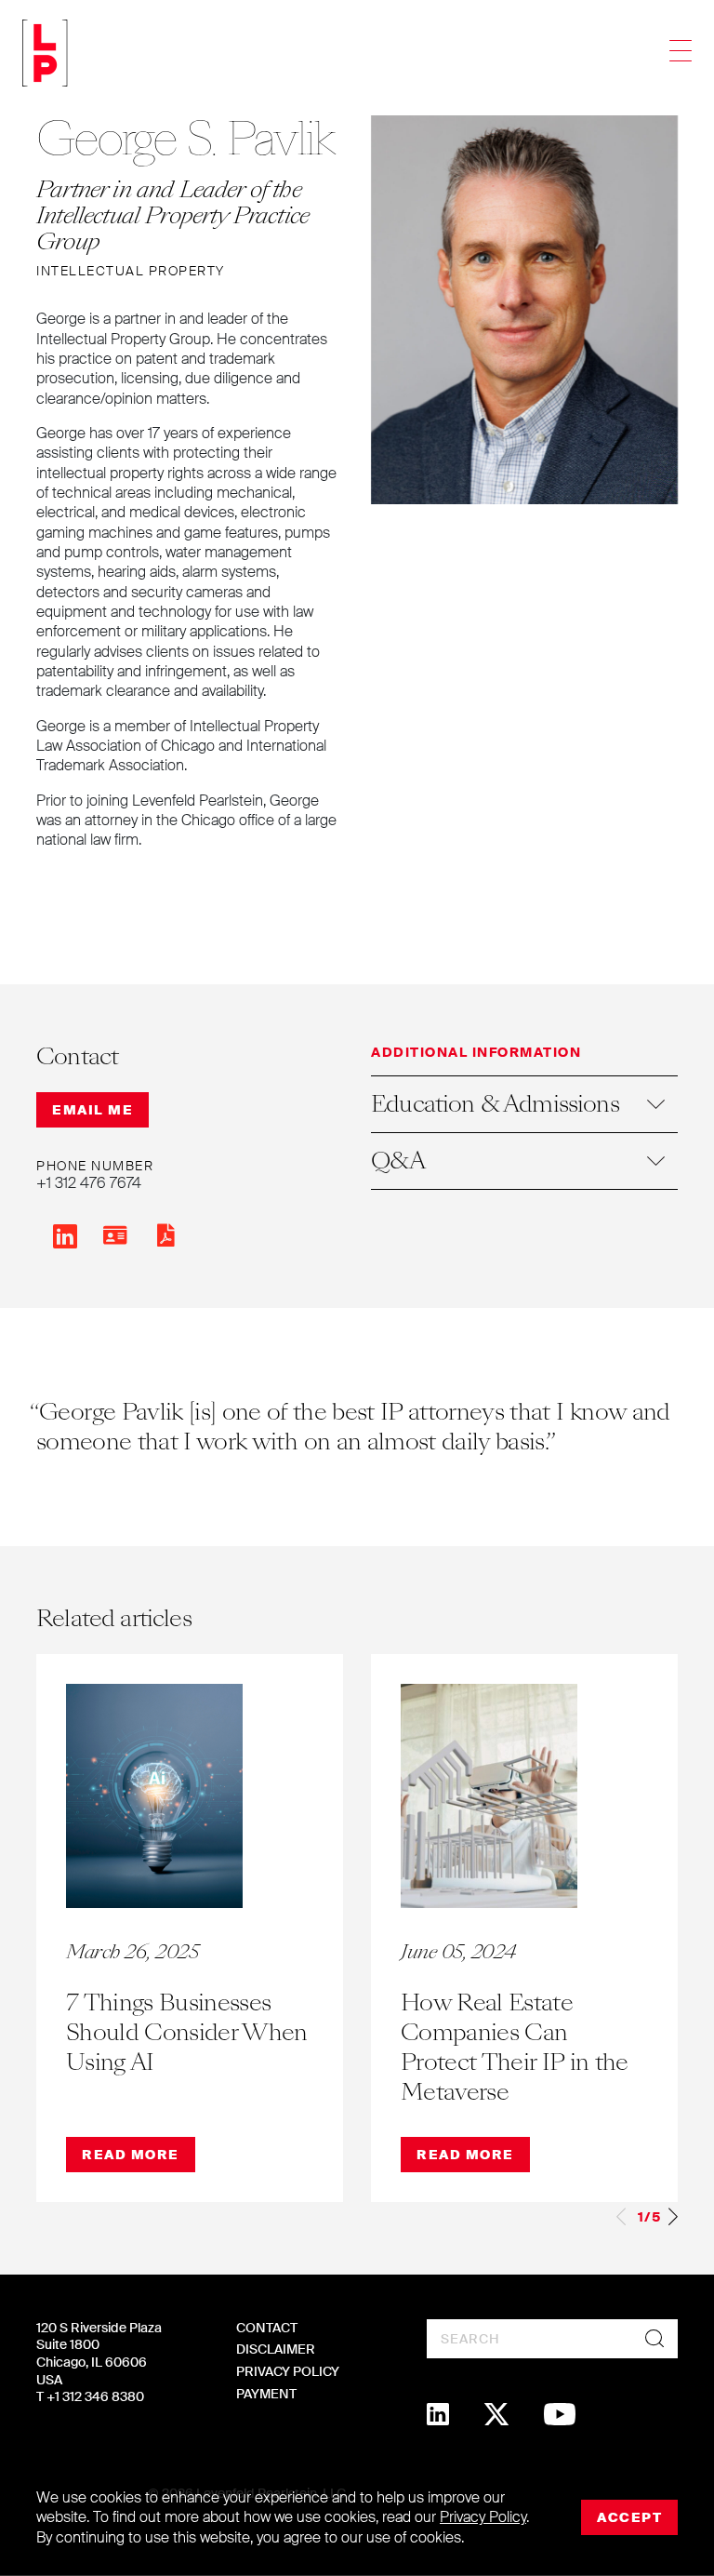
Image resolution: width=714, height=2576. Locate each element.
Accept (629, 2517)
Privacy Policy (288, 2371)
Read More (131, 2155)
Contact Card (115, 1235)
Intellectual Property (131, 271)
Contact (267, 2328)
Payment (266, 2394)
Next (673, 2216)
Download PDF (165, 1235)
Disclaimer (276, 2349)
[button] (524, 1104)
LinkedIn (65, 1236)
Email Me (93, 1110)
